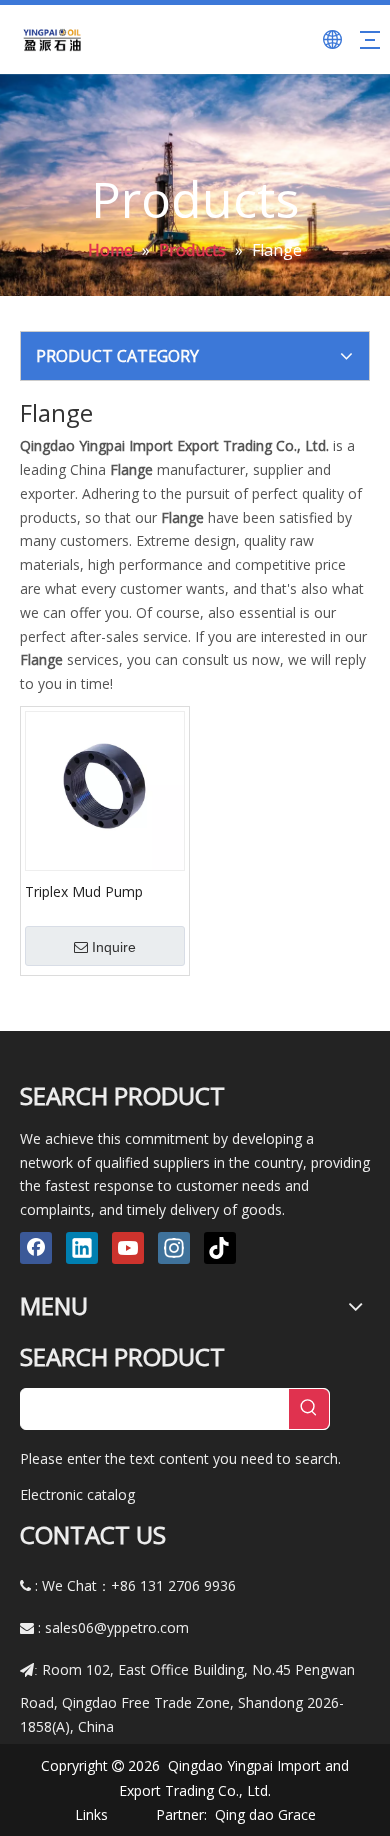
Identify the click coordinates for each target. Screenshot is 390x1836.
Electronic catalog (77, 1494)
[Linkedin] (82, 1248)
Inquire (114, 947)
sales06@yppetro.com (117, 1627)
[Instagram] (174, 1248)
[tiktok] (220, 1248)
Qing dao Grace (265, 1814)
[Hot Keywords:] (309, 1409)
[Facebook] (36, 1248)
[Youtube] (128, 1248)
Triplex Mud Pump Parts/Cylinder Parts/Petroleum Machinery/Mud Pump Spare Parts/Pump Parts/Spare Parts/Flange (96, 891)
